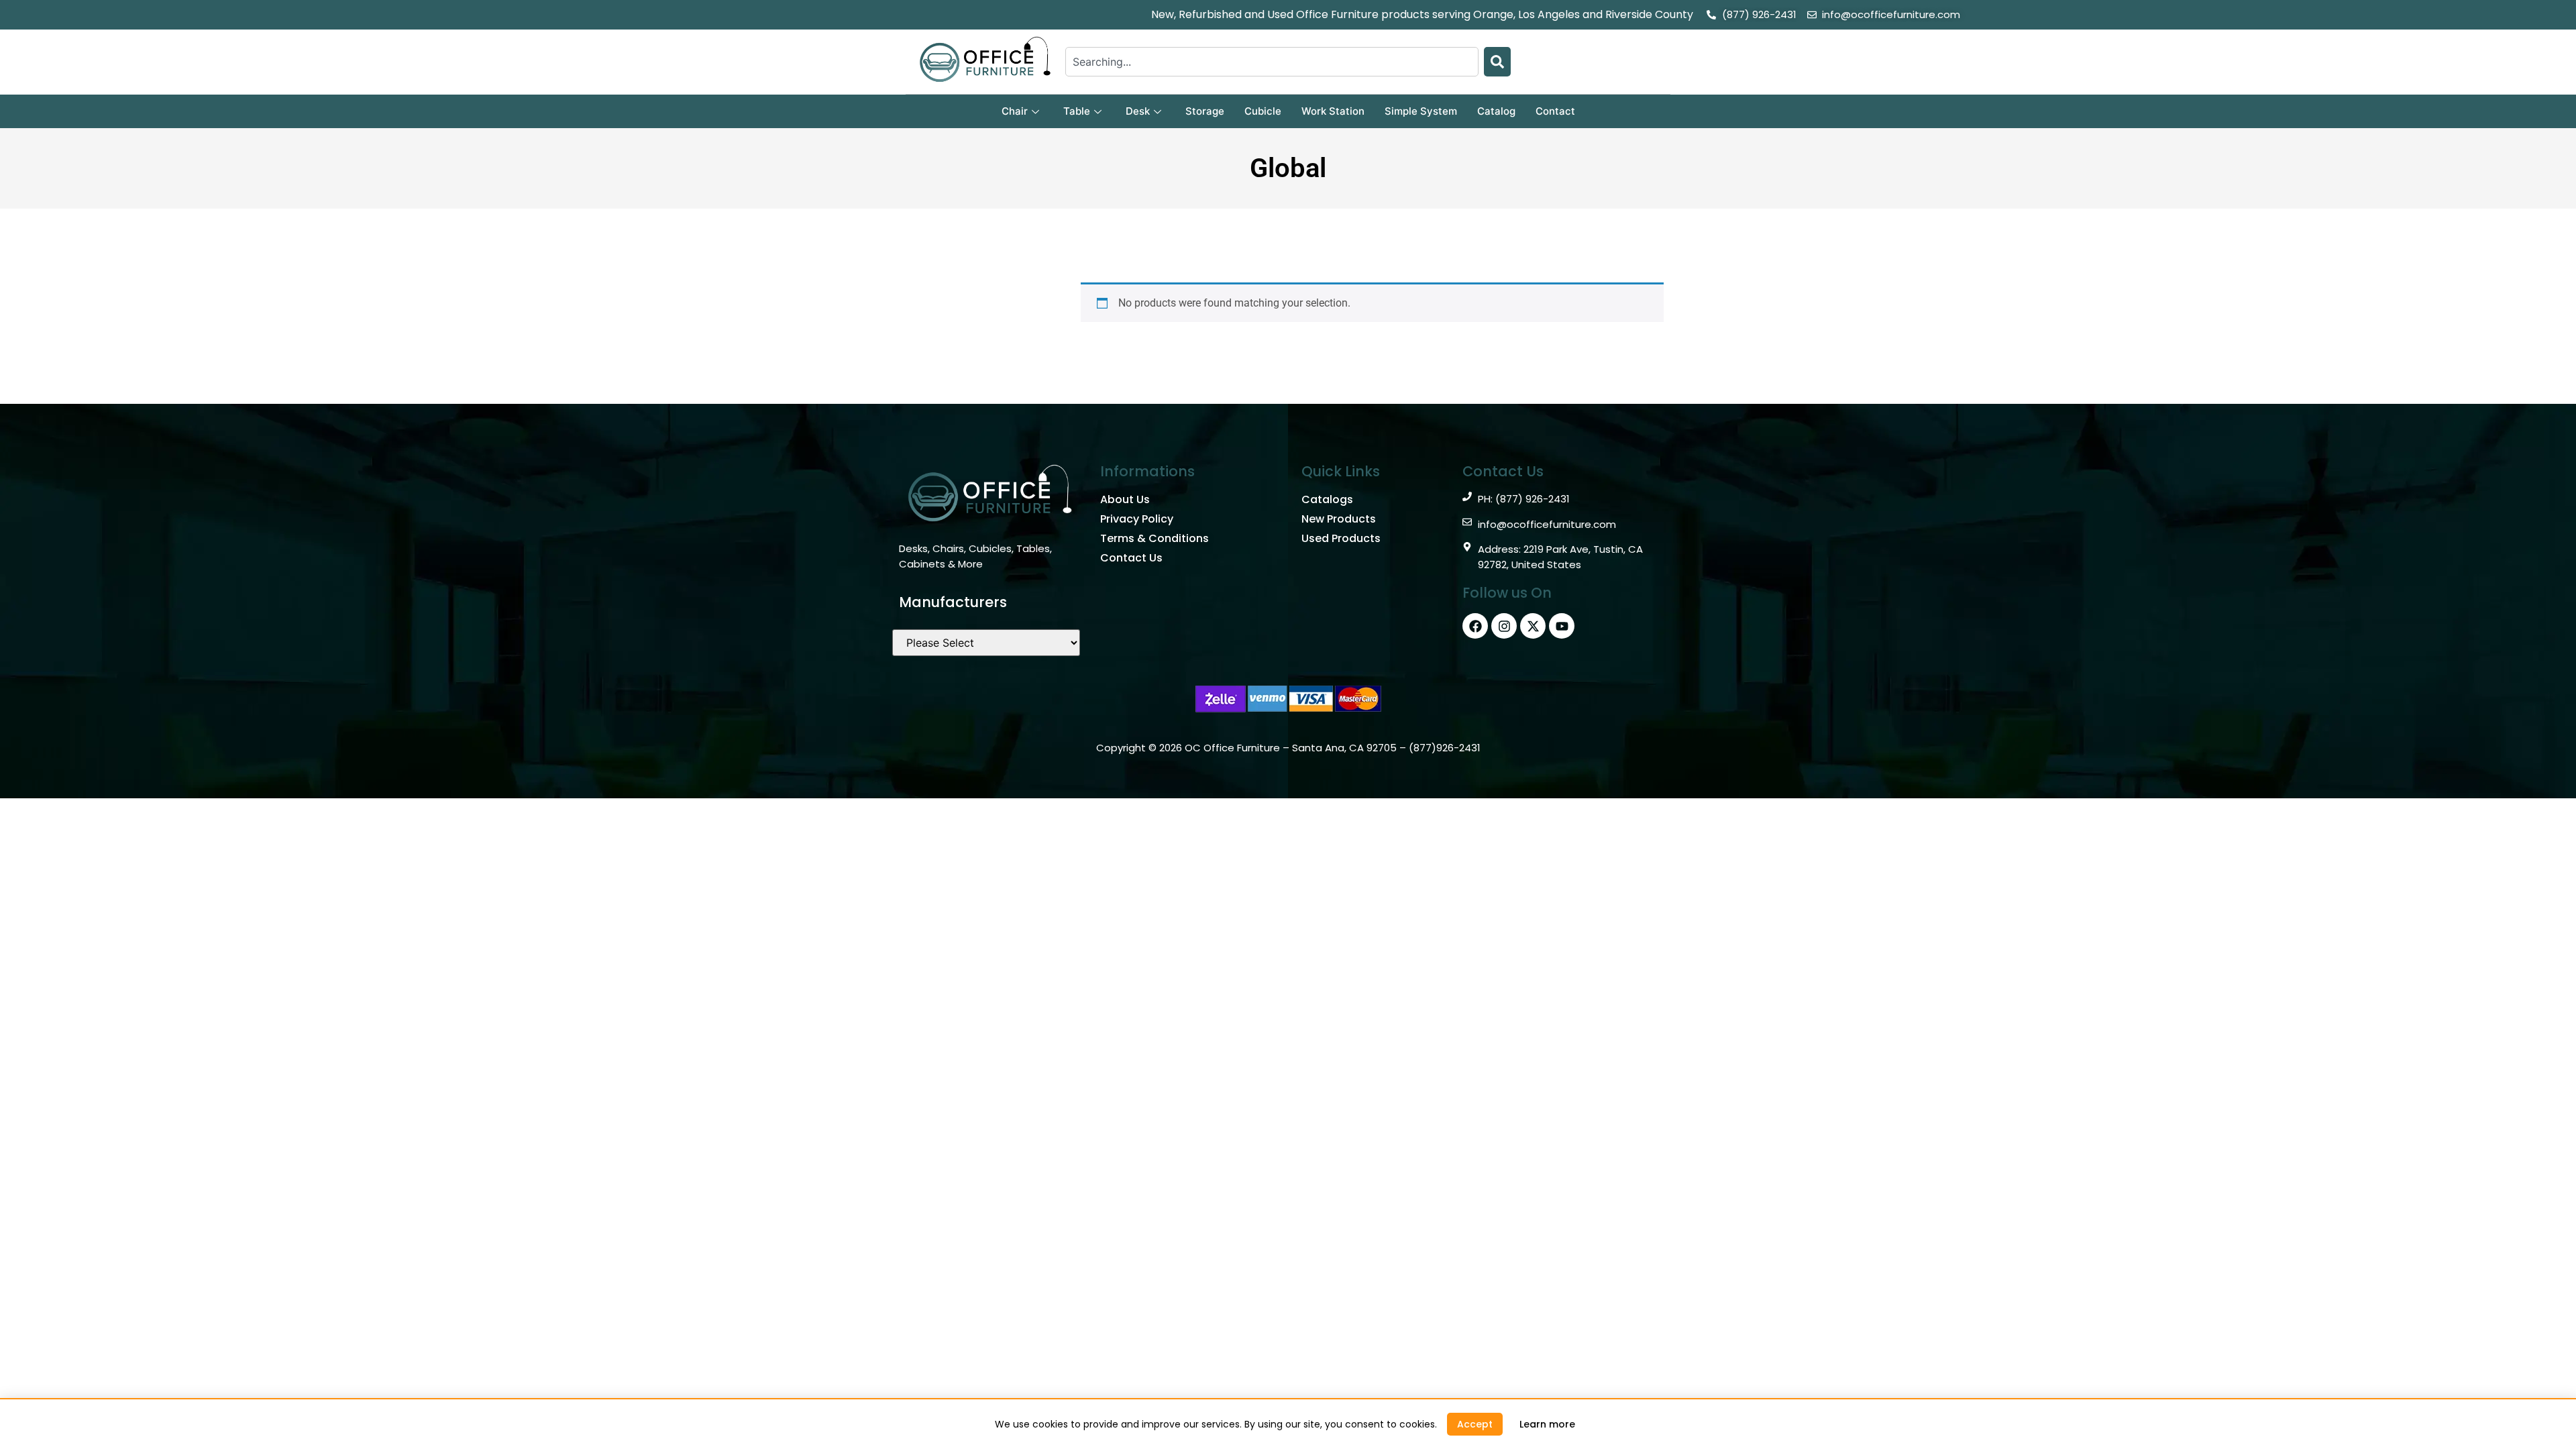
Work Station (1333, 111)
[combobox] (1272, 62)
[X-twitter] (1533, 626)
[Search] (1497, 62)
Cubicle (1263, 111)
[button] (1475, 1424)
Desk (1138, 111)
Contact (1555, 111)
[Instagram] (1504, 626)
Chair (1015, 111)
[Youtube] (1562, 626)
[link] (1547, 1424)
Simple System (1421, 111)
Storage (1205, 111)
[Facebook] (1475, 626)
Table (1077, 111)
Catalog (1496, 111)
